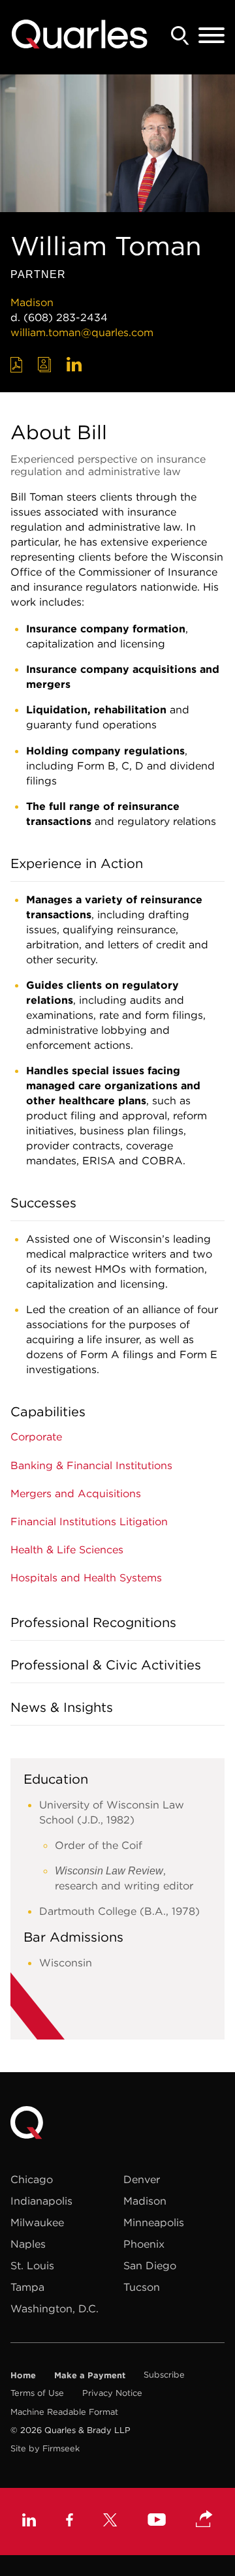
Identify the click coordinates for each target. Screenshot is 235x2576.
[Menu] (211, 36)
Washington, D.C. (55, 2308)
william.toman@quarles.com (82, 332)
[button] (204, 2520)
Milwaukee (37, 2222)
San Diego (150, 2265)
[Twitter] (110, 2522)
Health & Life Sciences (67, 1549)
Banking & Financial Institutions (91, 1465)
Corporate (36, 1436)
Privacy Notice (112, 2393)
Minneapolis (154, 2222)
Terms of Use (37, 2393)
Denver (142, 2179)
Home (23, 2375)
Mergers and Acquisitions (76, 1493)
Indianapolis (41, 2201)
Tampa (27, 2287)
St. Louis (32, 2265)
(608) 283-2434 (66, 317)
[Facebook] (70, 2522)
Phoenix (144, 2244)
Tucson (142, 2287)
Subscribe (164, 2375)
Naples (28, 2244)
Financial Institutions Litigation (89, 1521)
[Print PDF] (17, 365)
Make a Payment (90, 2375)
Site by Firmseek (45, 2448)
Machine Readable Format (64, 2412)
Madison (32, 302)
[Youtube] (157, 2521)
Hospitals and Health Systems (86, 1577)
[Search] (180, 36)
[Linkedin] (29, 2522)
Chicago (32, 2179)
